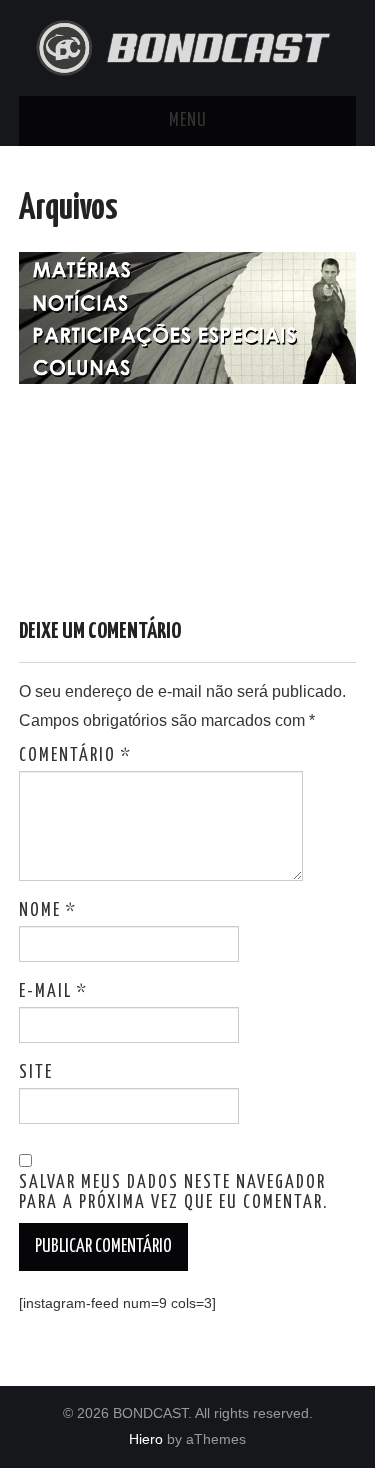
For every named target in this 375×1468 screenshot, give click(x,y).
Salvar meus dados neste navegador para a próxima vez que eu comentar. (173, 1193)
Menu (188, 121)
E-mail (53, 992)
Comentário (75, 756)
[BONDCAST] (188, 46)
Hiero (146, 1439)
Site (36, 1073)
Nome (48, 911)
